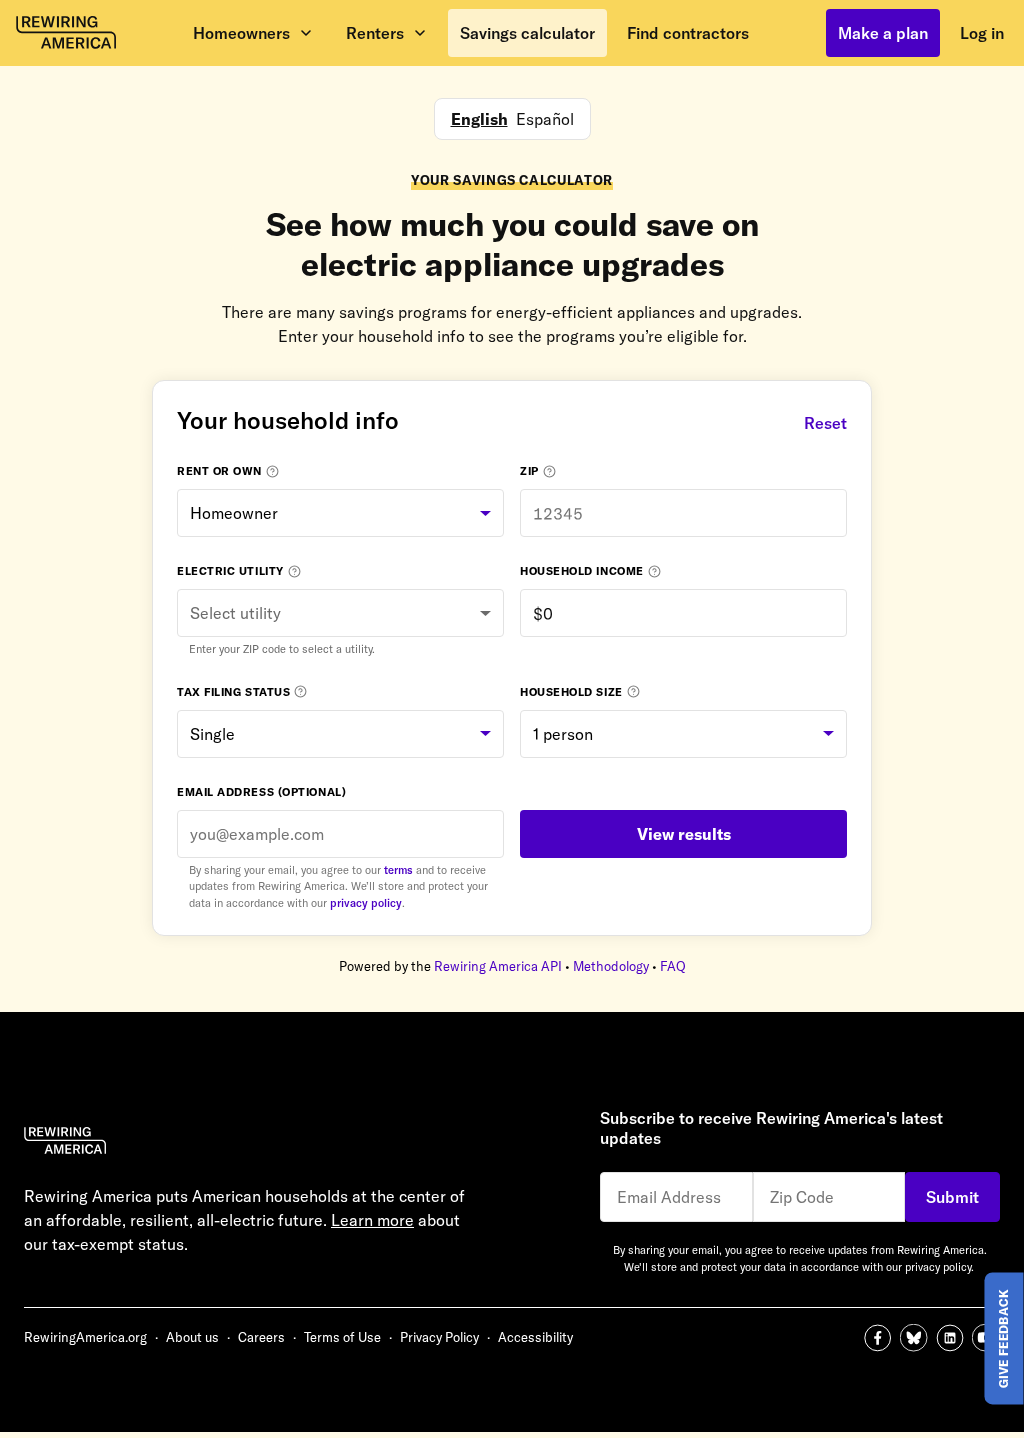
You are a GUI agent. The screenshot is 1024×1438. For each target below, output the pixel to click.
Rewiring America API (498, 966)
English (479, 119)
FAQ (673, 966)
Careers (261, 1337)
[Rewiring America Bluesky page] (918, 1338)
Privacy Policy (439, 1337)
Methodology (611, 966)
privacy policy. (939, 1267)
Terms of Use (342, 1337)
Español (545, 119)
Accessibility (535, 1337)
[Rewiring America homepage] (66, 33)
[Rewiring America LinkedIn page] (954, 1338)
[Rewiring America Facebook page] (882, 1338)
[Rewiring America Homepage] (268, 1143)
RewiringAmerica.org (85, 1337)
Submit (952, 1197)
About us (192, 1337)
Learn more (372, 1220)
